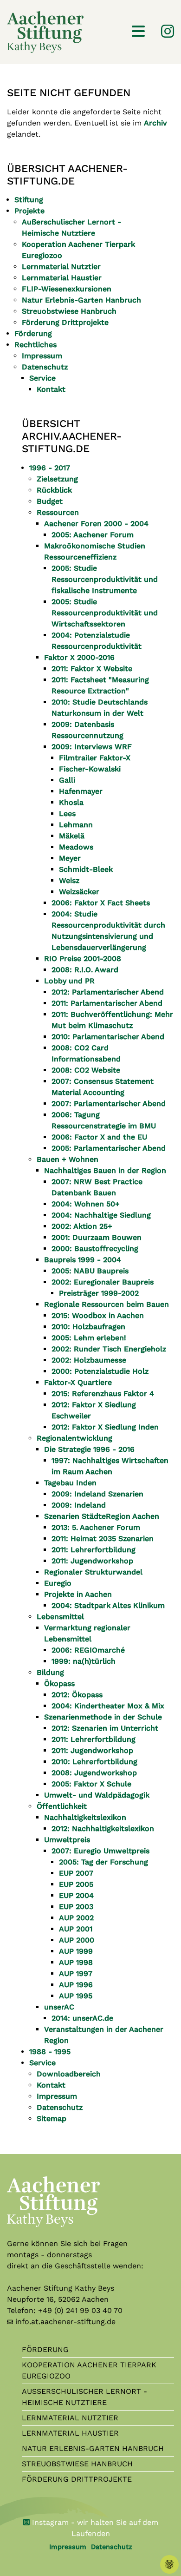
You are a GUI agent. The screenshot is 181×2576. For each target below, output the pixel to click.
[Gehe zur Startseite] (45, 31)
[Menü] (138, 32)
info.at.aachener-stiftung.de (65, 2322)
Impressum (68, 2547)
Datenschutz (112, 2547)
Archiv (155, 123)
